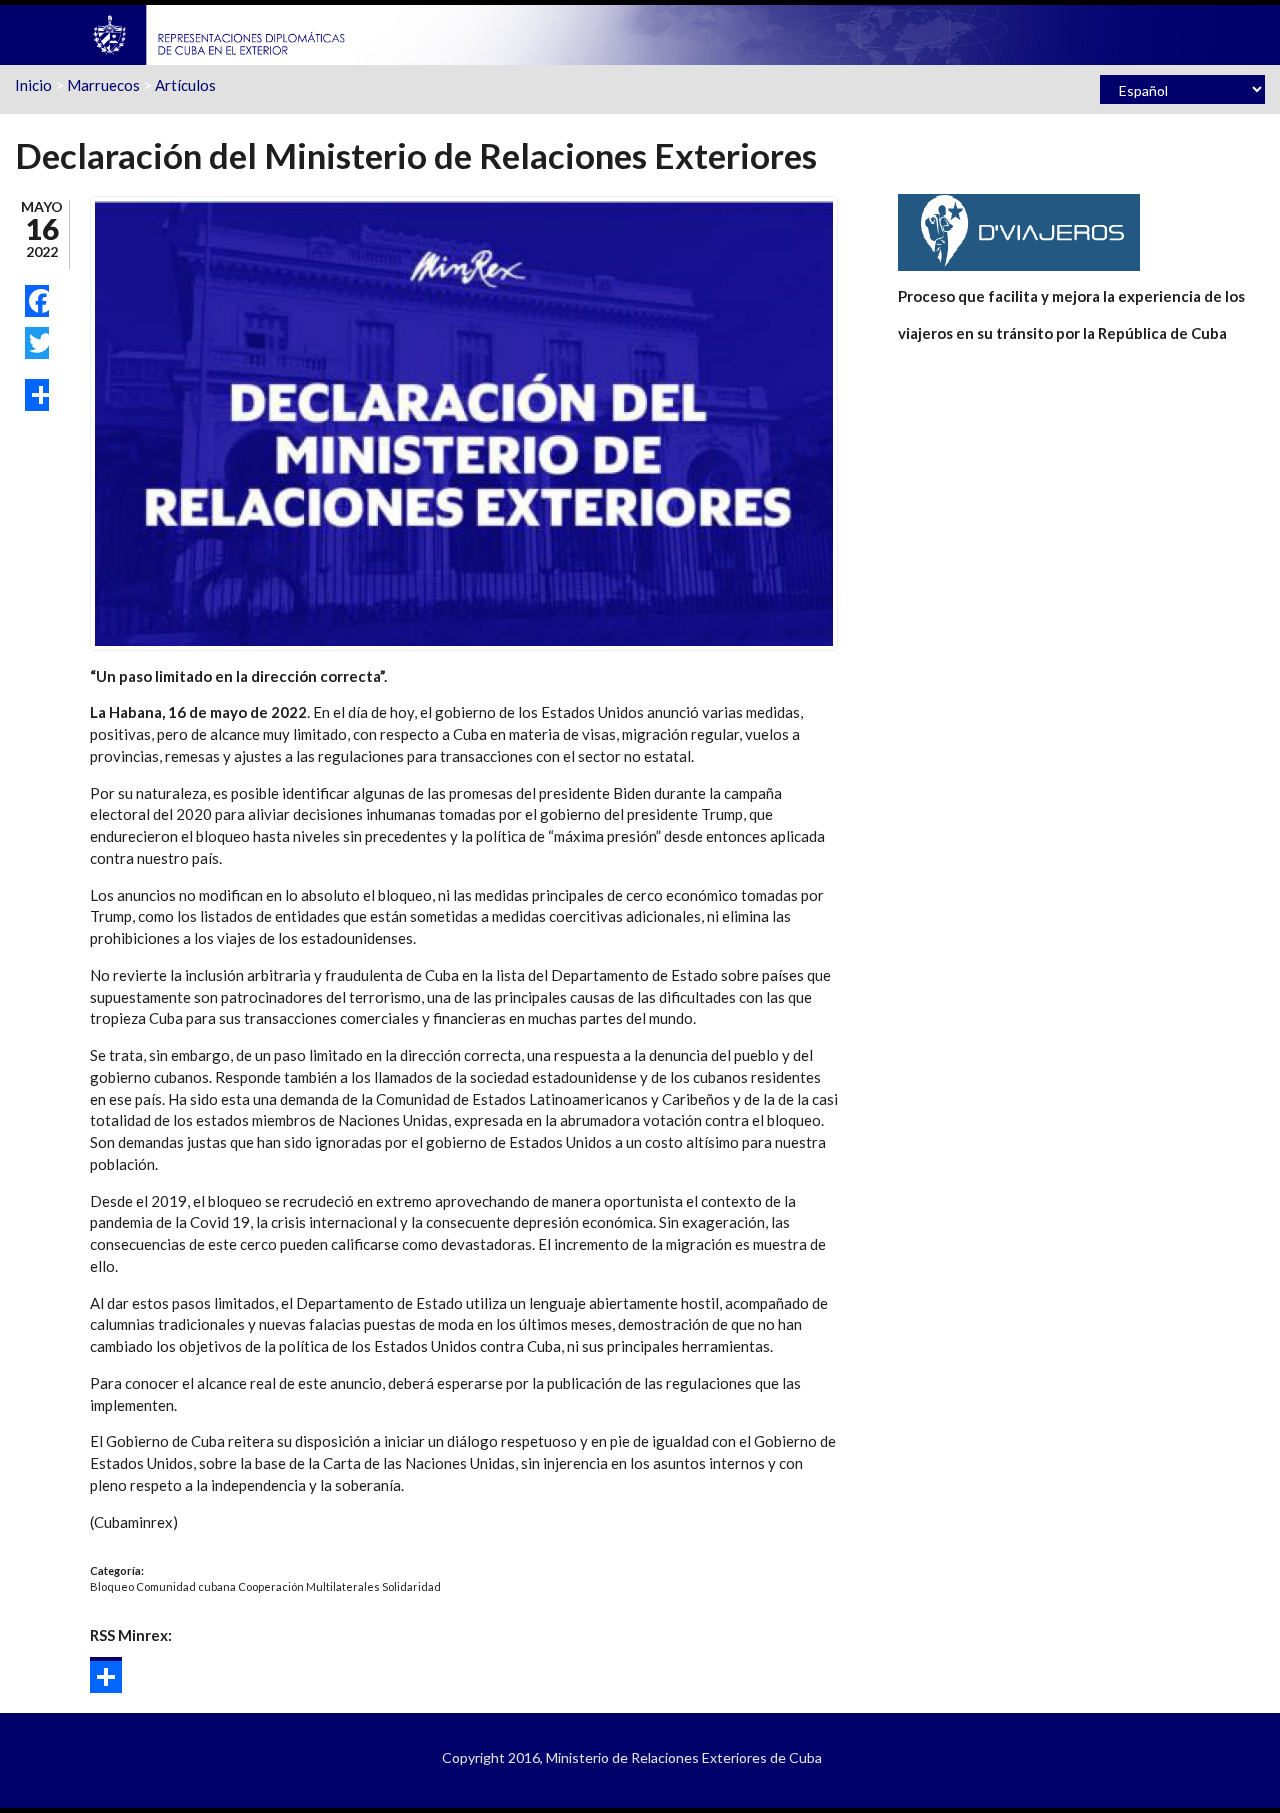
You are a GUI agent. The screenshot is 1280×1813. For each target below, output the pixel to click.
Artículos (185, 85)
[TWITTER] (37, 343)
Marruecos (103, 85)
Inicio (33, 85)
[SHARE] (37, 395)
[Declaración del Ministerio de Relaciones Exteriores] (464, 421)
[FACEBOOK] (37, 301)
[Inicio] (220, 33)
